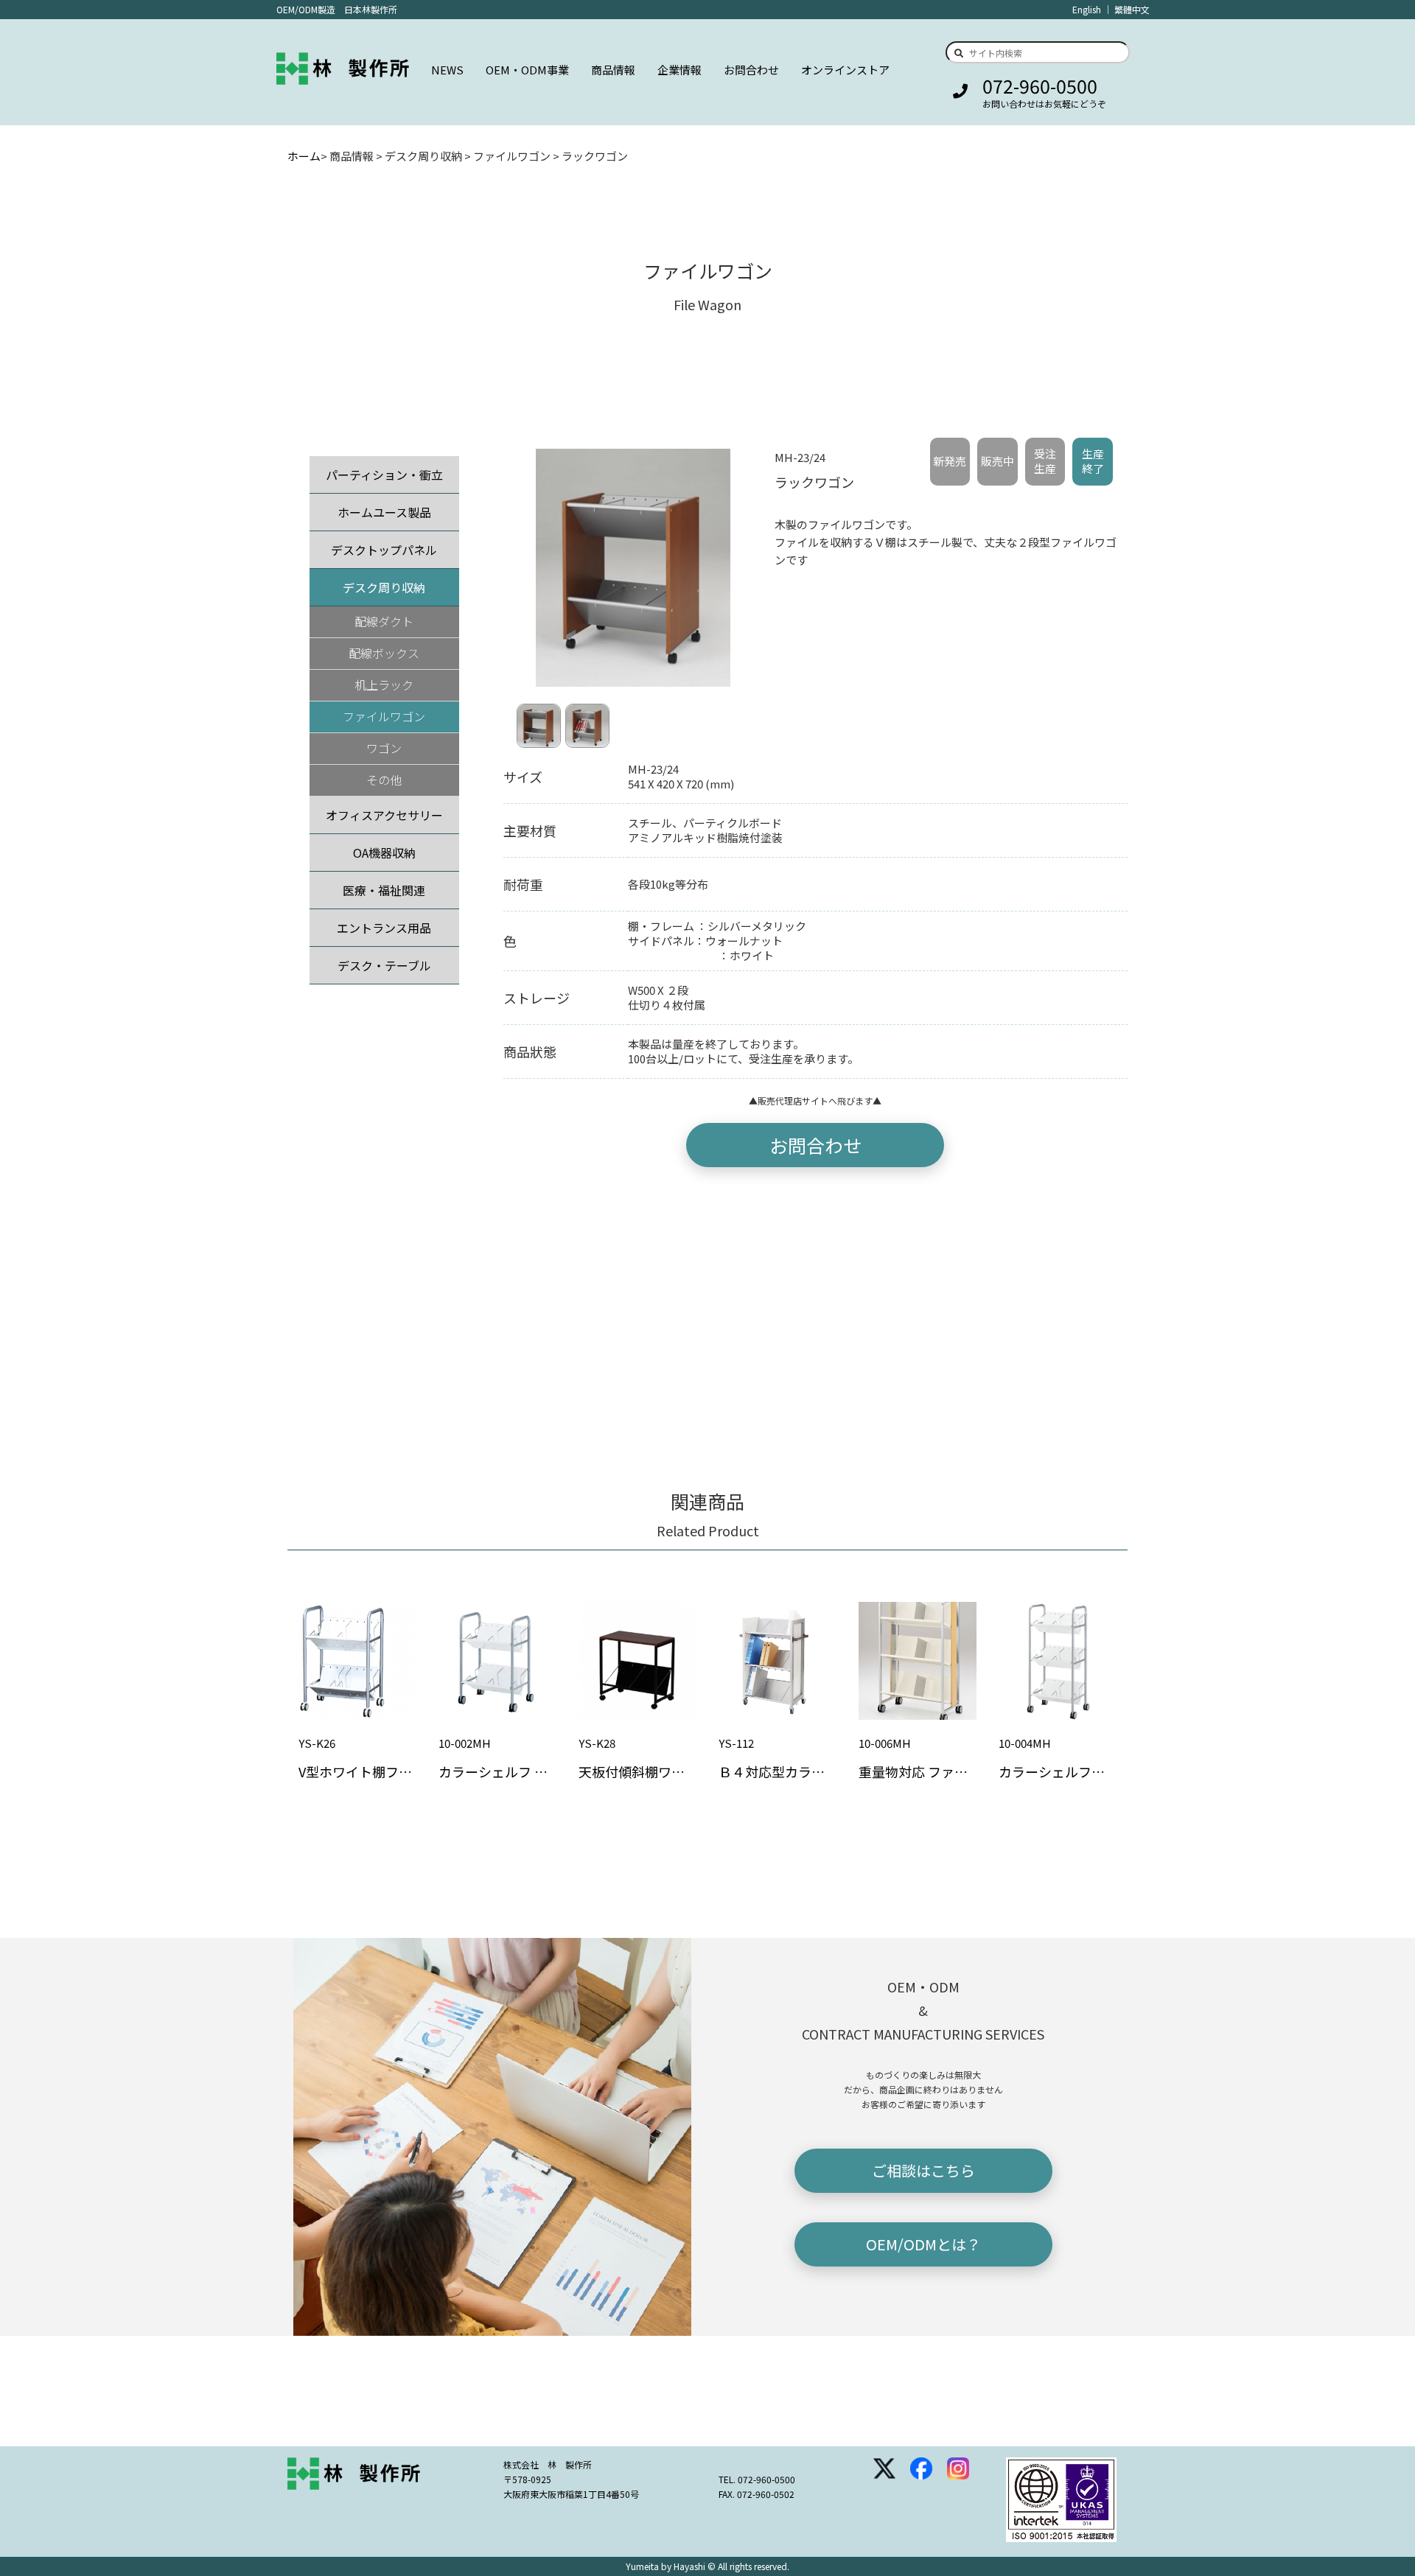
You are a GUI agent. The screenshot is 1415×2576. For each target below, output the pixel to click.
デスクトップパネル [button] (384, 550)
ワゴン (384, 748)
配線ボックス (384, 653)
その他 (384, 780)
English (1087, 9)
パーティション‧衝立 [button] (384, 475)
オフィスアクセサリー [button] (384, 815)
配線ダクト (384, 621)
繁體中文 (1132, 9)
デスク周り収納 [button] (384, 587)
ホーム (304, 156)
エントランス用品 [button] (384, 928)
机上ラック (384, 685)
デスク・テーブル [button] (384, 965)
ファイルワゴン (384, 716)
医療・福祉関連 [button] (384, 890)
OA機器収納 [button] (384, 853)
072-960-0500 (1040, 85)
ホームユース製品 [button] (384, 512)
